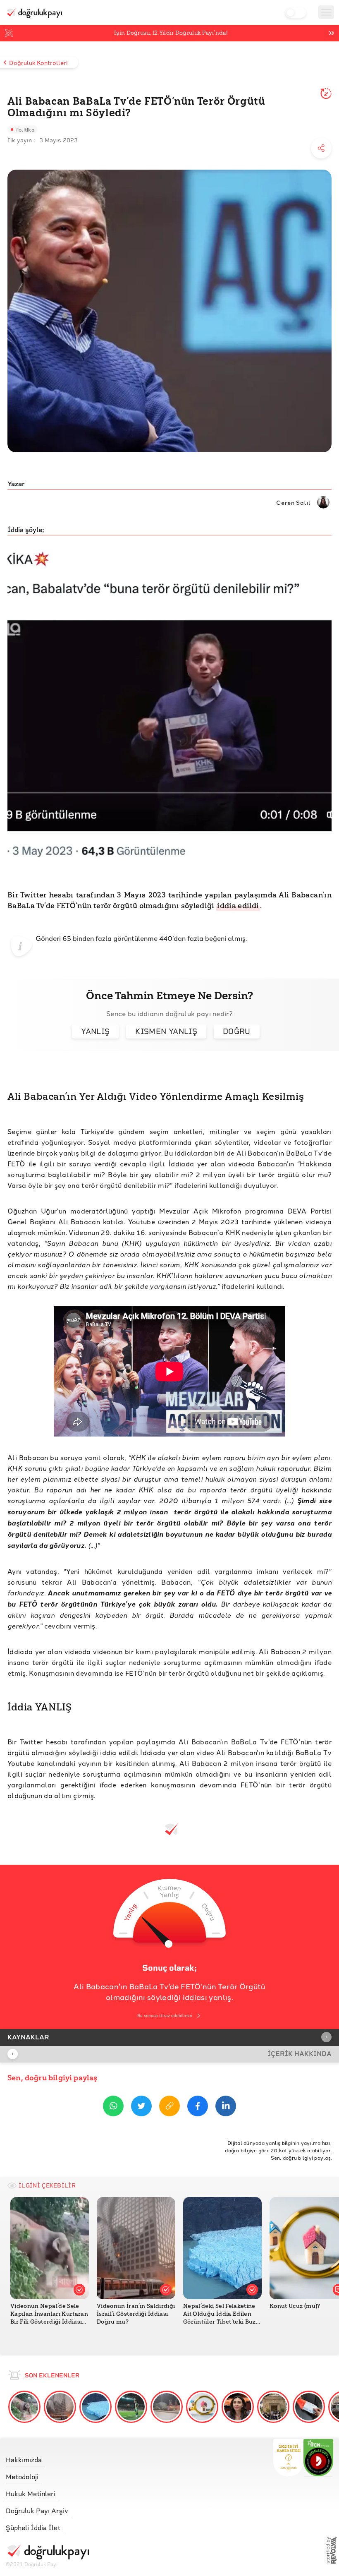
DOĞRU (237, 1031)
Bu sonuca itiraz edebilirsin (165, 2016)
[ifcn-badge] (288, 2458)
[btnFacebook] (198, 2107)
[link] (47, 2458)
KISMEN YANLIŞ (166, 1031)
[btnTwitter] (141, 2107)
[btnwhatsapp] (113, 2107)
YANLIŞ (95, 1031)
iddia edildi (238, 906)
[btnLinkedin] (226, 2107)
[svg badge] (319, 2458)
